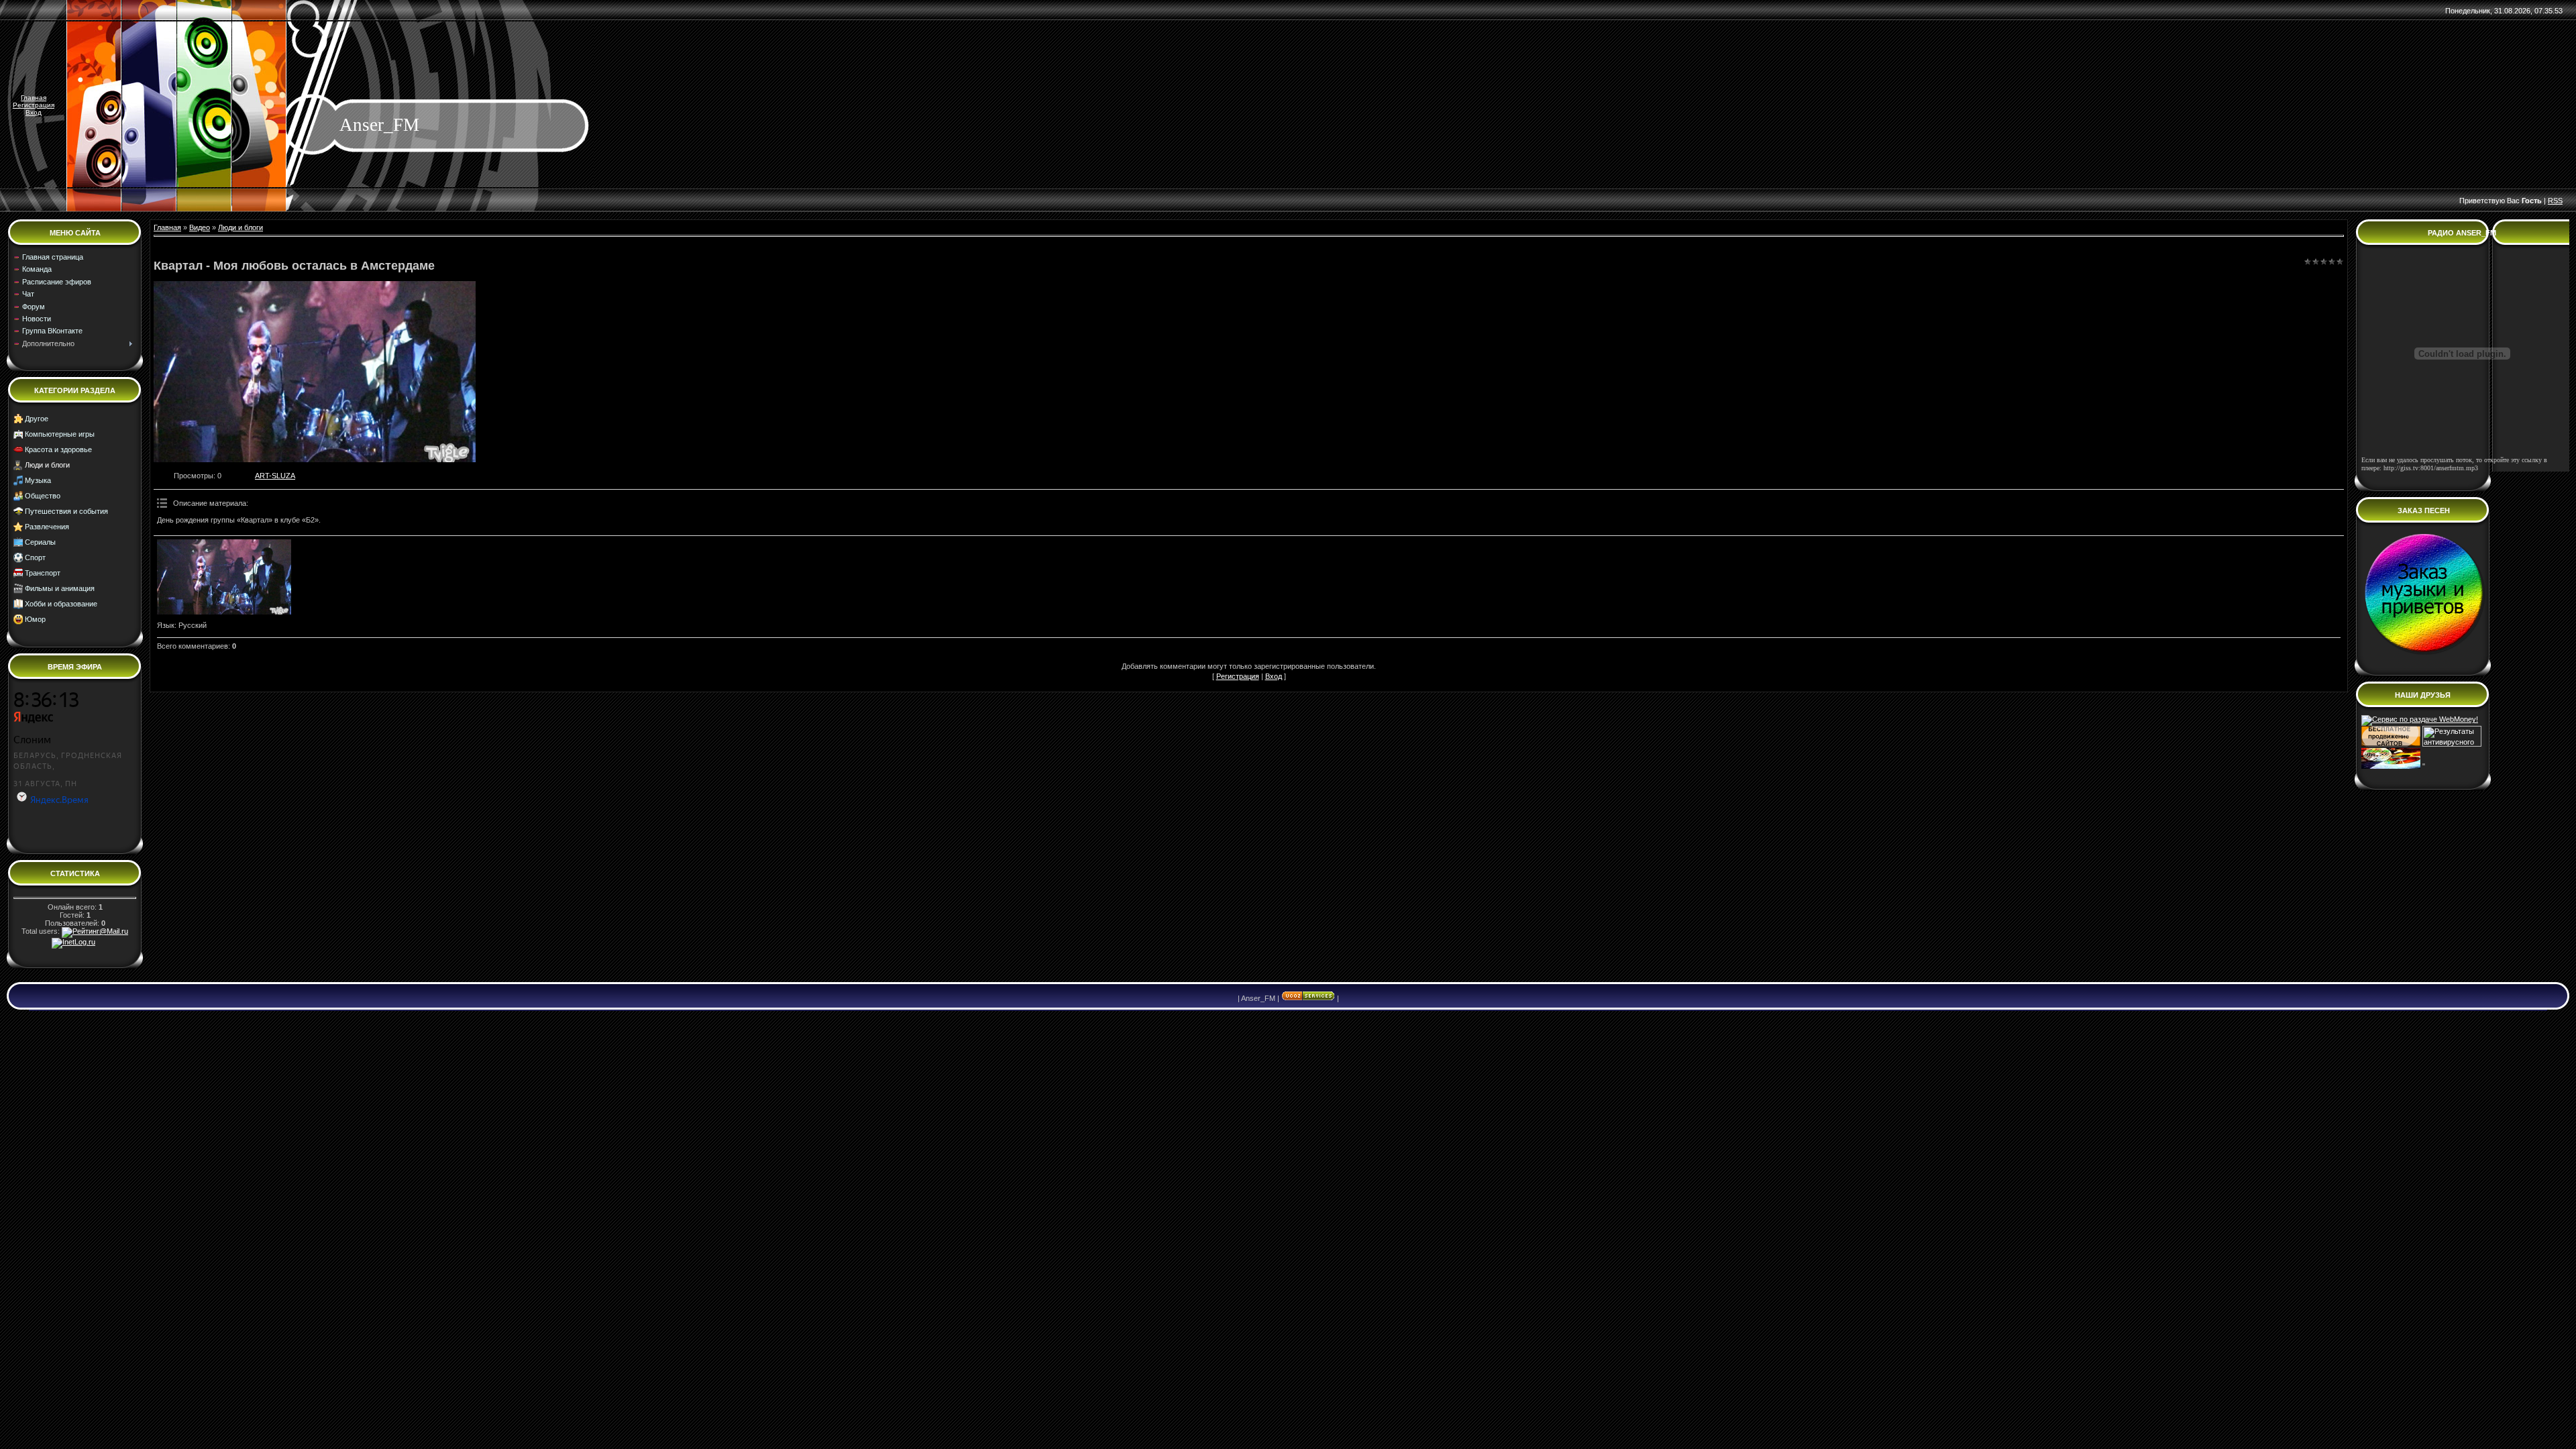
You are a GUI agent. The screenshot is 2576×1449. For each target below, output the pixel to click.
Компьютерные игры (60, 434)
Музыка (38, 480)
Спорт (35, 557)
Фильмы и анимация (60, 588)
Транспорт (43, 573)
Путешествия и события (66, 511)
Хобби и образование (61, 604)
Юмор (35, 619)
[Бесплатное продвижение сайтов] (2391, 744)
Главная (34, 98)
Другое (37, 419)
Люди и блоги (47, 465)
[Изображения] (224, 577)
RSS (2555, 201)
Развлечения (47, 527)
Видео (200, 227)
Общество (43, 496)
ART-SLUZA (275, 476)
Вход (34, 112)
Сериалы (40, 542)
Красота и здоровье (58, 449)
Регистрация (34, 105)
